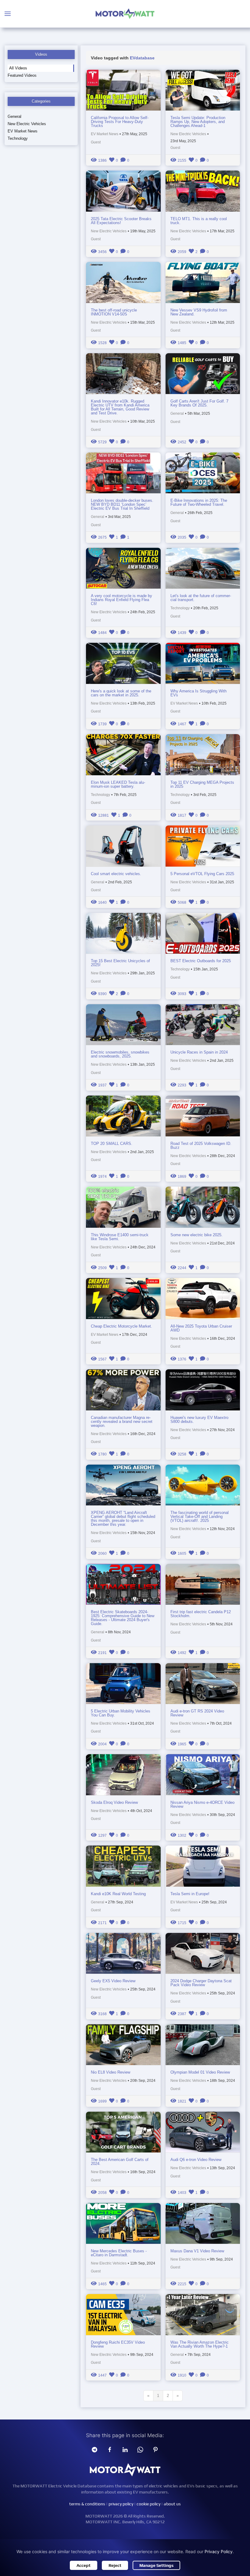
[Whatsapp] (140, 2449)
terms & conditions (87, 2504)
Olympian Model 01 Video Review (200, 2072)
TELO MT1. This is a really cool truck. (199, 221)
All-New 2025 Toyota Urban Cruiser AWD (201, 1328)
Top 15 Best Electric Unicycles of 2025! (120, 963)
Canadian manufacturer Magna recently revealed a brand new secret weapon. (122, 1422)
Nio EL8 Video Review (111, 2072)
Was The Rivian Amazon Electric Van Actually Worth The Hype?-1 (200, 2344)
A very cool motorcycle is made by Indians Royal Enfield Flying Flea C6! (121, 600)
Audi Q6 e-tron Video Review (196, 2160)
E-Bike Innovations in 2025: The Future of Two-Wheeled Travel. (199, 502)
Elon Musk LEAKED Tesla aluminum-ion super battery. (118, 784)
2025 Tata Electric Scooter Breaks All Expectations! (121, 221)
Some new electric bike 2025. (196, 1235)
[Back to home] (125, 14)
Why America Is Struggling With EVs (198, 693)
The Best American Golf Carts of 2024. (120, 2162)
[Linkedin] (125, 2449)
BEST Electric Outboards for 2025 (201, 961)
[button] (8, 14)
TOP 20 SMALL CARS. (112, 1144)
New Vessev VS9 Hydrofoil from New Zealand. (199, 312)
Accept (84, 2565)
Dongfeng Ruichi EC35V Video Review (118, 2344)
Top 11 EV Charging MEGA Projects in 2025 (202, 784)
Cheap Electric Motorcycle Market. (121, 1326)
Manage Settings (156, 2565)
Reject (115, 2565)
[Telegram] (95, 2449)
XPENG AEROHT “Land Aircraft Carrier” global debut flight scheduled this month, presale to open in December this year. (123, 1519)
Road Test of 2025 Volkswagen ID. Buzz (201, 1145)
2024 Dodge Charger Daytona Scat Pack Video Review (201, 1983)
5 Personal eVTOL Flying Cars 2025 (202, 874)
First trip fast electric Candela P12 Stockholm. (201, 1614)
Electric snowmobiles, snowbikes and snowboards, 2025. (120, 1054)
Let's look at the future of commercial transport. (201, 598)
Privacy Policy (219, 2551)
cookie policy (148, 2504)
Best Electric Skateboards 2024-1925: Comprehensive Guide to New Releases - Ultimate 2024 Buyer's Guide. (123, 1618)
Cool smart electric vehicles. (116, 874)
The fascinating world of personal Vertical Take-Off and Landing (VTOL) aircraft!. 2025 (200, 1517)
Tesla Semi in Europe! (190, 1894)
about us (172, 2504)
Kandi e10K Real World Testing (118, 1894)
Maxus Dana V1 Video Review (197, 2251)
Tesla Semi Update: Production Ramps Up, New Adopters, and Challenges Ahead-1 (198, 122)
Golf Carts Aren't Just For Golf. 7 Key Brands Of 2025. (199, 403)
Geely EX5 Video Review (113, 1981)
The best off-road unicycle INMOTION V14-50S (114, 312)
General (14, 116)
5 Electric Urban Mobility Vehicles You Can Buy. (121, 1713)
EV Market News (23, 131)
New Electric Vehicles (27, 124)
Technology (18, 138)
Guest (96, 142)
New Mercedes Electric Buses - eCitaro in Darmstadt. (119, 2253)
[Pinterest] (155, 2449)
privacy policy (121, 2504)
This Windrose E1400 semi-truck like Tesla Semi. (120, 1237)
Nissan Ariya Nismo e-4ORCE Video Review (202, 1804)
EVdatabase (142, 58)
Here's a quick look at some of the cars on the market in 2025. (121, 693)
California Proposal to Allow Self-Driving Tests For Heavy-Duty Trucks (120, 122)
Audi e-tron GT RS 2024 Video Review (197, 1713)
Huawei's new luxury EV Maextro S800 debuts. (199, 1420)
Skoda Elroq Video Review (114, 1802)
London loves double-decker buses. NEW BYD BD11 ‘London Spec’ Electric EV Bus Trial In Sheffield (122, 504)
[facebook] (110, 2449)
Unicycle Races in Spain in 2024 (199, 1052)
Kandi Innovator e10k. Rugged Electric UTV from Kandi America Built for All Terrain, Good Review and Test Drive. (120, 407)
